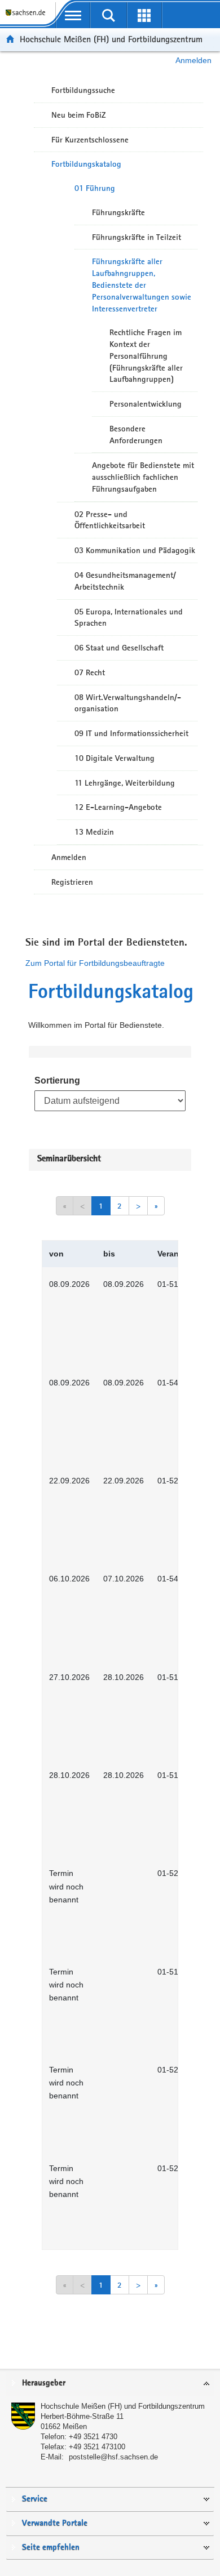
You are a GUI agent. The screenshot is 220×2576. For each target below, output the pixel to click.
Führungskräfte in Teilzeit (137, 237)
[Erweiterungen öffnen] (144, 15)
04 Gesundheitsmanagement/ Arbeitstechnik (125, 581)
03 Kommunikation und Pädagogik (135, 550)
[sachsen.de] (28, 17)
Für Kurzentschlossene (90, 140)
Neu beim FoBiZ (79, 115)
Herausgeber (44, 2383)
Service (35, 2499)
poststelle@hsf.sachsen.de (113, 2457)
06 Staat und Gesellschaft (119, 648)
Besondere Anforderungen (136, 434)
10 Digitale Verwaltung (115, 758)
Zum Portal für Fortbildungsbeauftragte (95, 963)
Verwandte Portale (55, 2523)
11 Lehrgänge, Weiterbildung (125, 783)
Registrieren (72, 882)
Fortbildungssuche (83, 90)
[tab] (110, 2384)
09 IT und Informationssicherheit (131, 733)
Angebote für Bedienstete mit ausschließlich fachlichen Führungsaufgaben (143, 477)
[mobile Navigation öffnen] (73, 15)
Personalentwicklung (146, 404)
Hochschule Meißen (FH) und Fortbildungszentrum (111, 39)
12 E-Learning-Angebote (118, 807)
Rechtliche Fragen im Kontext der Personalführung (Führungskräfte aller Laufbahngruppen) (146, 356)
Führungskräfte (118, 212)
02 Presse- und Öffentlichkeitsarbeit (110, 520)
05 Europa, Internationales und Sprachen (129, 618)
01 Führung (95, 188)
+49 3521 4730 (93, 2437)
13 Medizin (94, 832)
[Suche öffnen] (109, 15)
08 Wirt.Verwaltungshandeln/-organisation (128, 703)
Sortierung (57, 1080)
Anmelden (193, 60)
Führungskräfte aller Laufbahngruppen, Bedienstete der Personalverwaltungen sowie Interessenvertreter (142, 285)
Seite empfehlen (51, 2548)
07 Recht (90, 672)
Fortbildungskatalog (86, 164)
